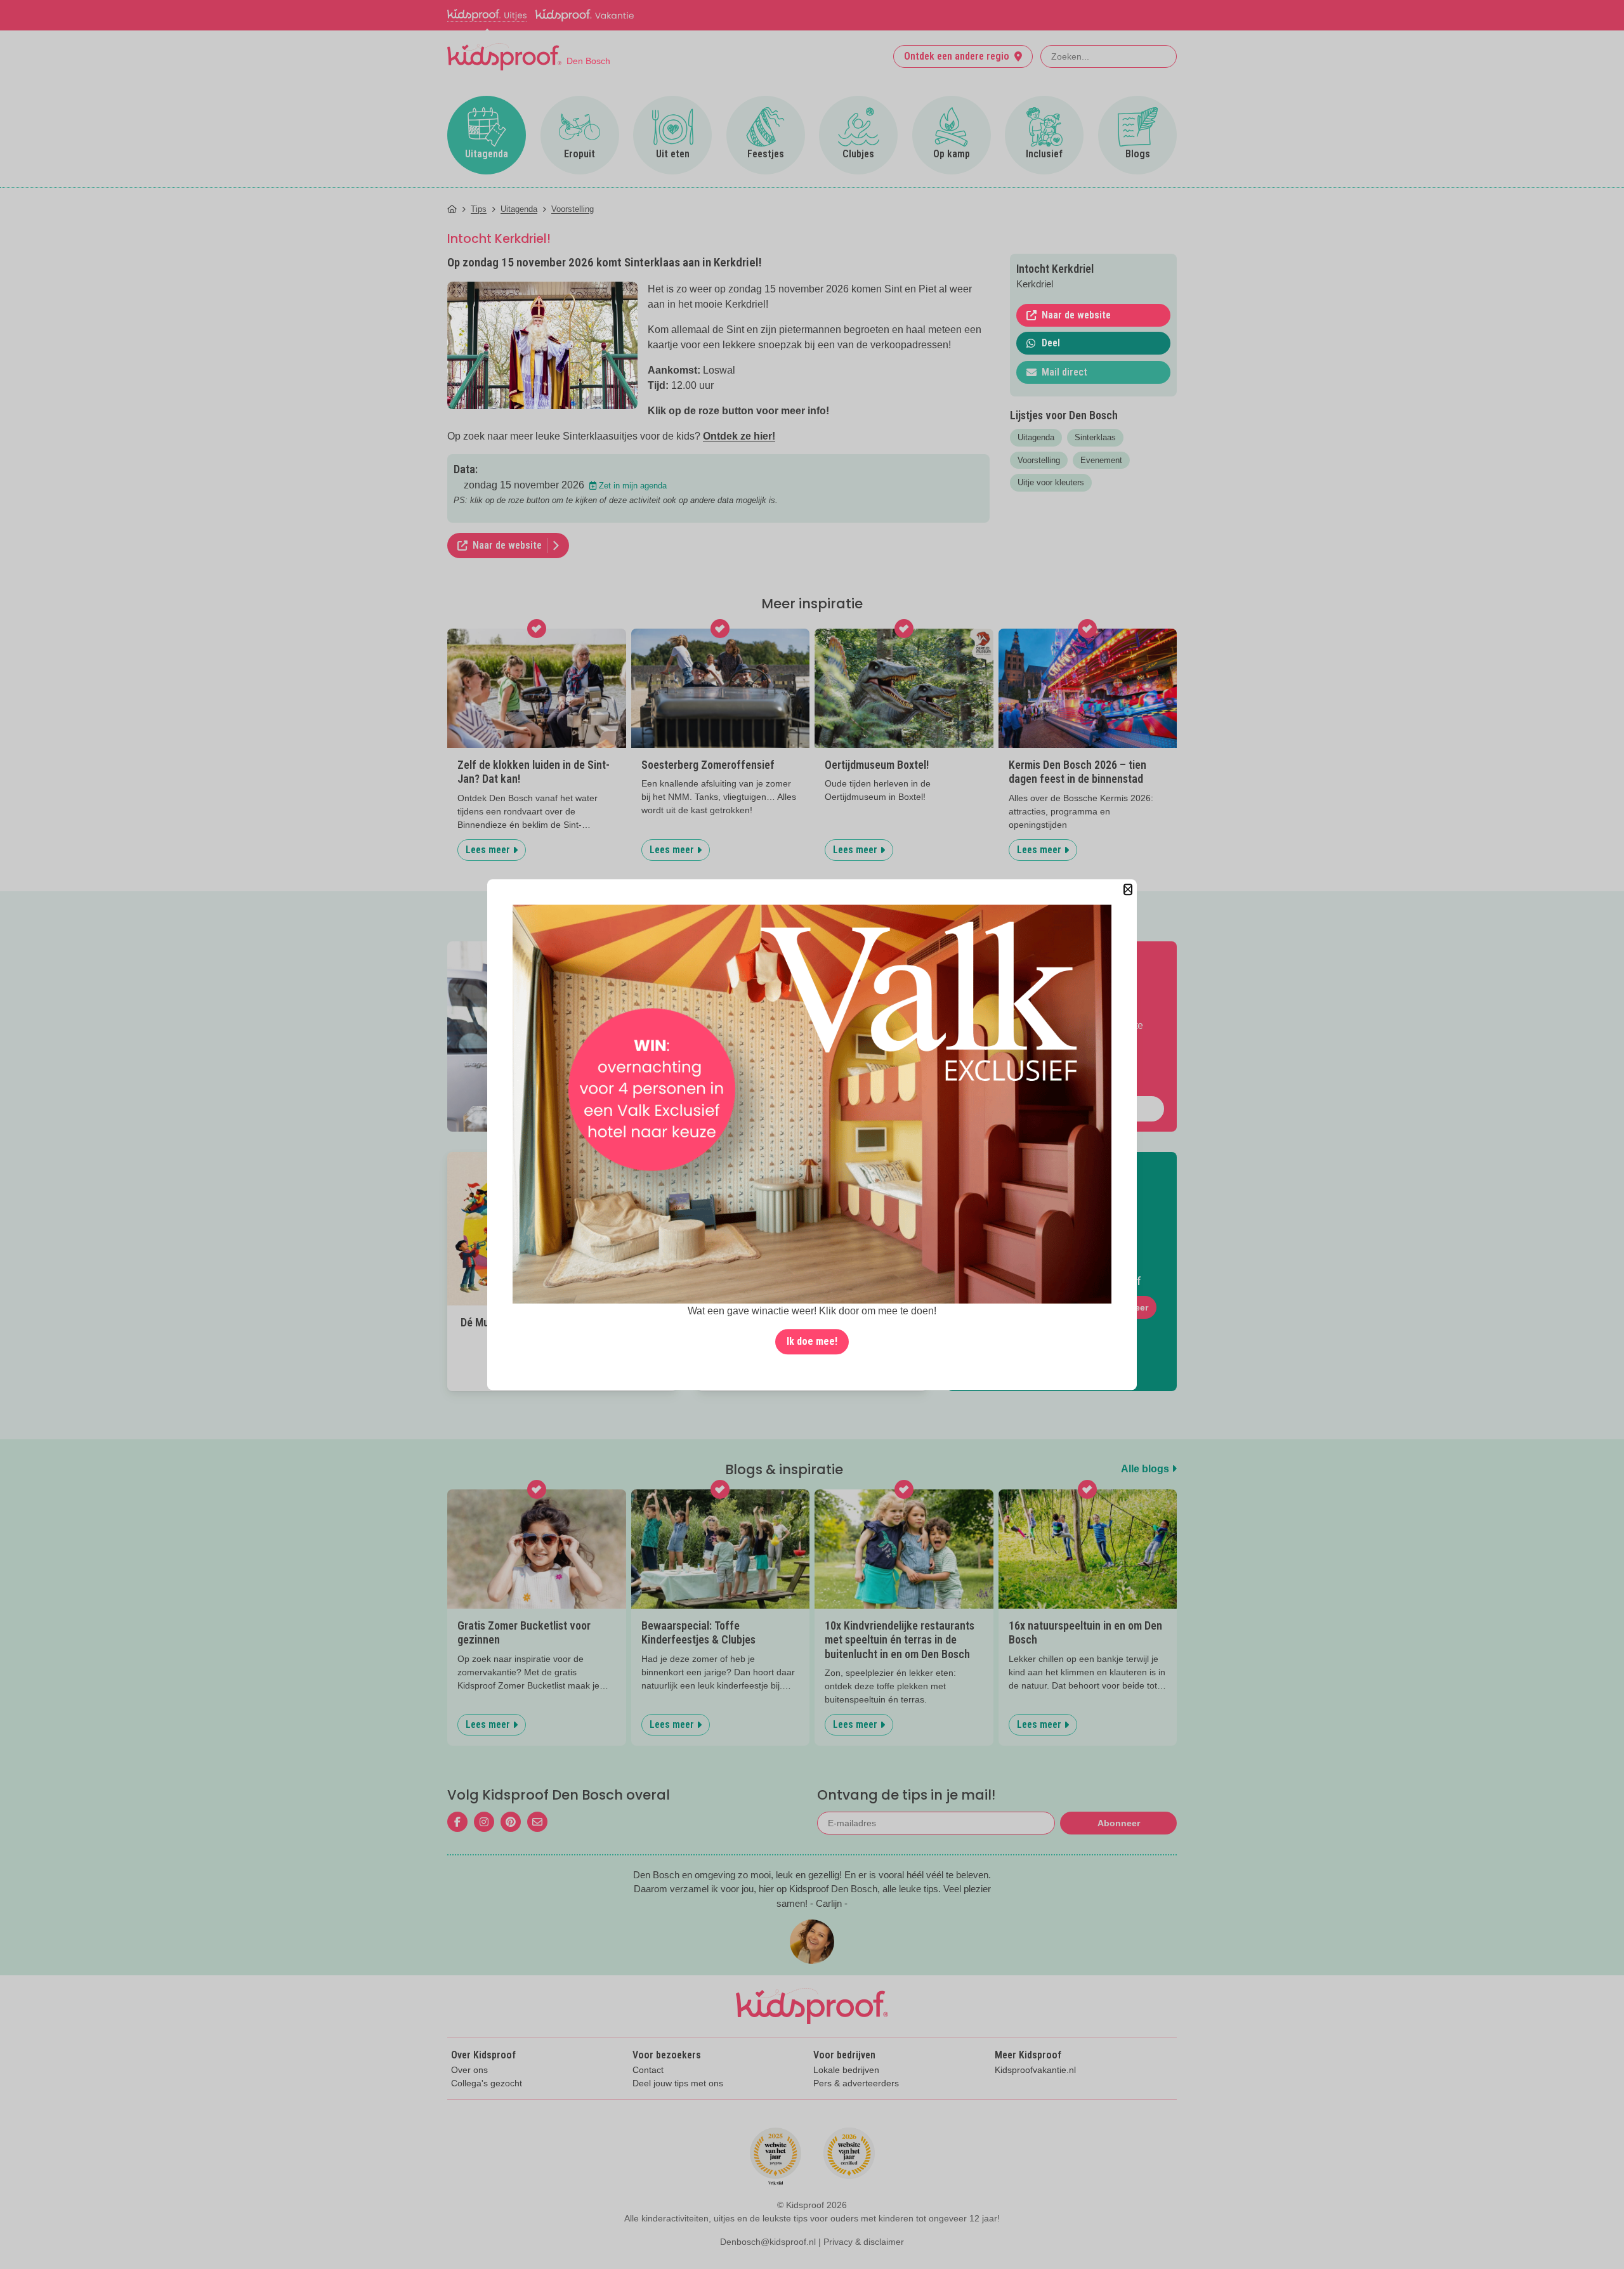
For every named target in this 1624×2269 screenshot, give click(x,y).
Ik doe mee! (812, 1341)
